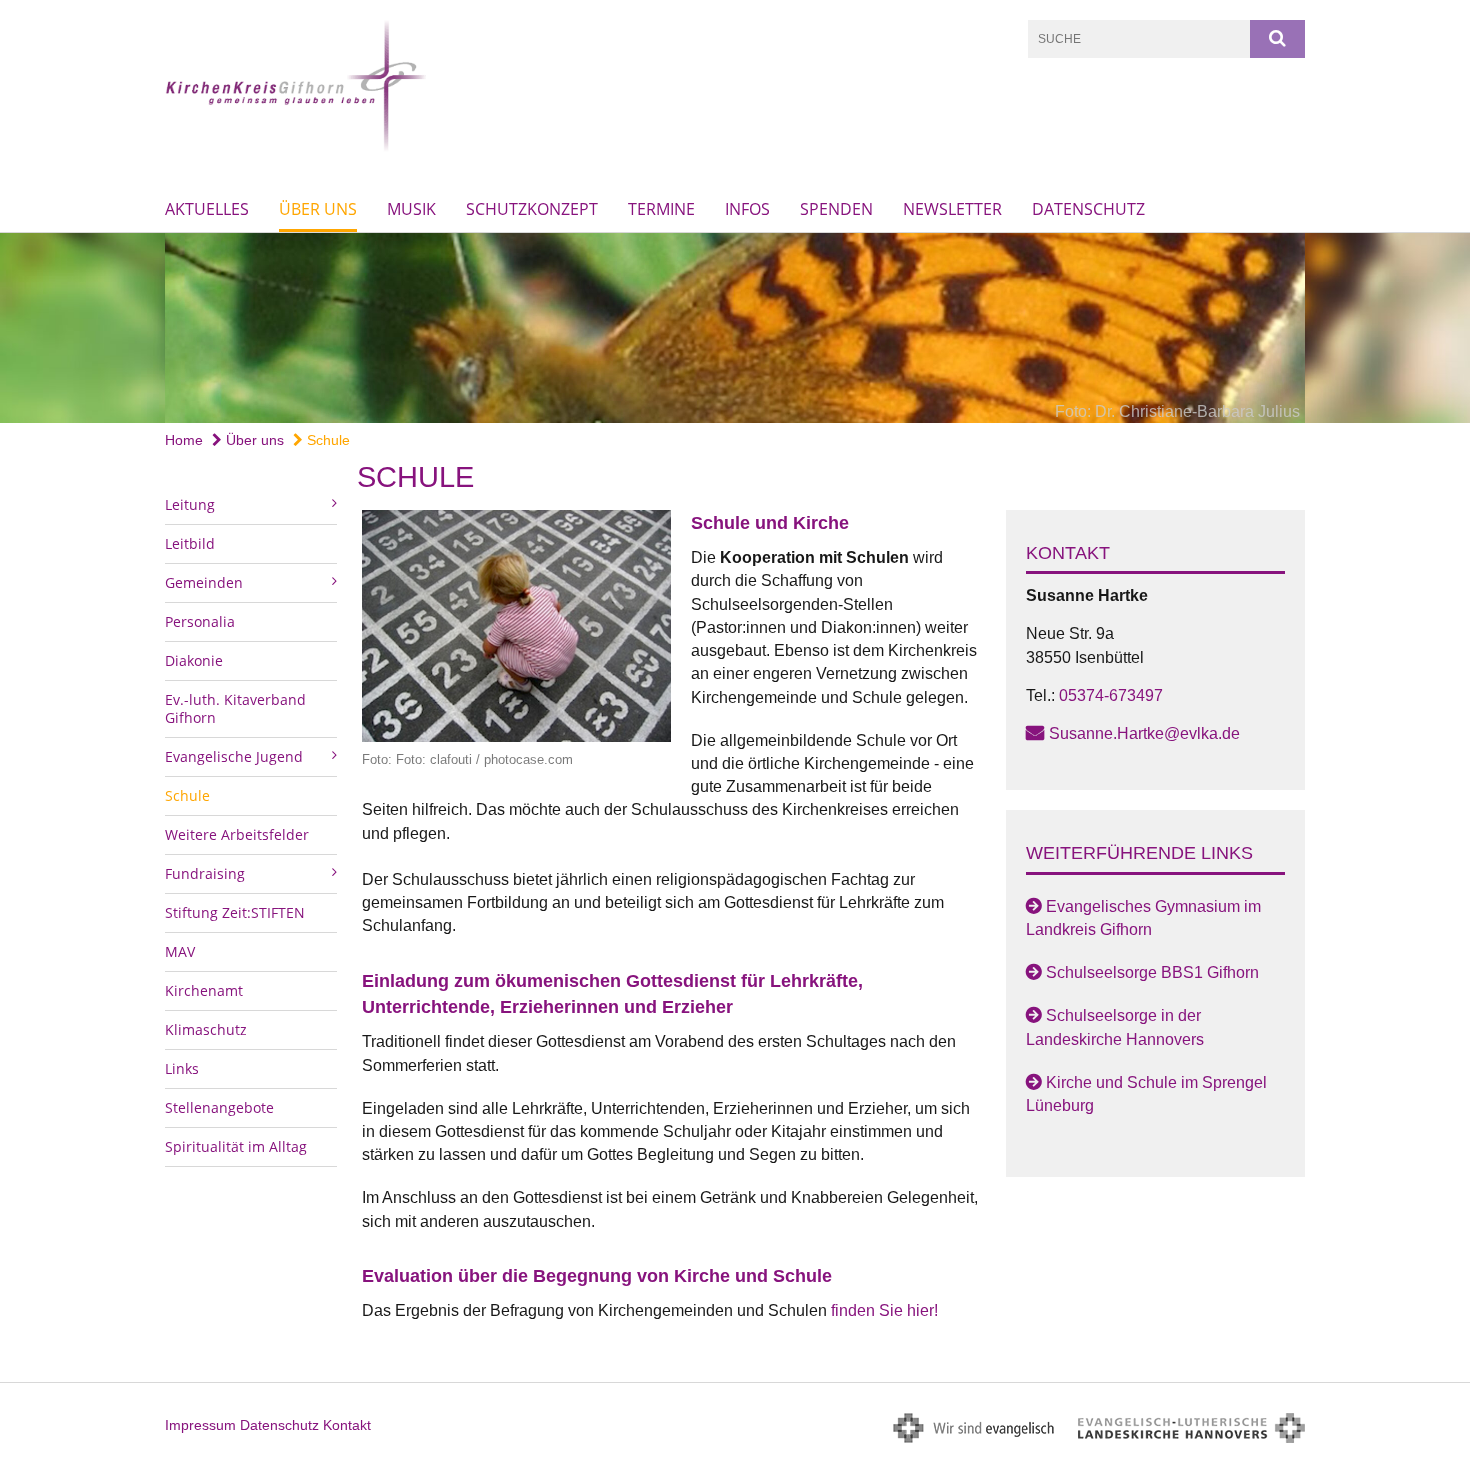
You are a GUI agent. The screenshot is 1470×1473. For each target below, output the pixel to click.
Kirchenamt (204, 990)
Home (184, 440)
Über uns (318, 209)
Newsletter (952, 209)
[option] (735, 328)
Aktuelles (207, 209)
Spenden (836, 209)
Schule (326, 440)
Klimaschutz (206, 1029)
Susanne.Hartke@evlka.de (1144, 733)
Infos (747, 209)
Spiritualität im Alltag (236, 1146)
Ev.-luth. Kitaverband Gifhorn (235, 708)
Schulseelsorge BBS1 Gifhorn (1152, 972)
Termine (661, 209)
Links (182, 1068)
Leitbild (190, 543)
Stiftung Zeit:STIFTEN (235, 912)
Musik (411, 209)
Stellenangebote (219, 1107)
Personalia (200, 621)
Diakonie (194, 660)
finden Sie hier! (882, 1310)
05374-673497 (1111, 695)
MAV (180, 951)
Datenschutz (1088, 209)
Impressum (200, 1425)
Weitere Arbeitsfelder (237, 834)
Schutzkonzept (532, 209)
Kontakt (347, 1425)
